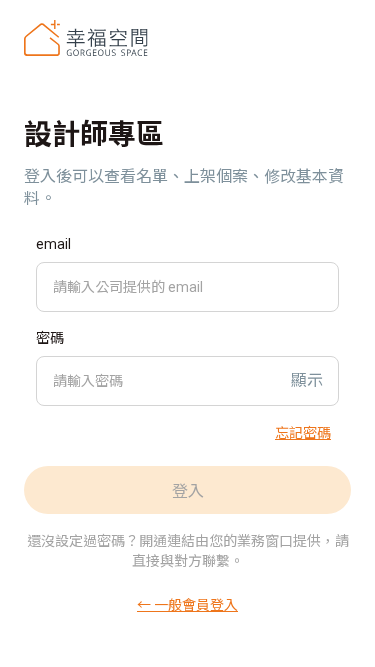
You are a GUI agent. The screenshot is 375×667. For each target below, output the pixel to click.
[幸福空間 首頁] (86, 38)
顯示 (307, 380)
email (53, 244)
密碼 (50, 338)
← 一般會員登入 (187, 604)
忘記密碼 (303, 432)
